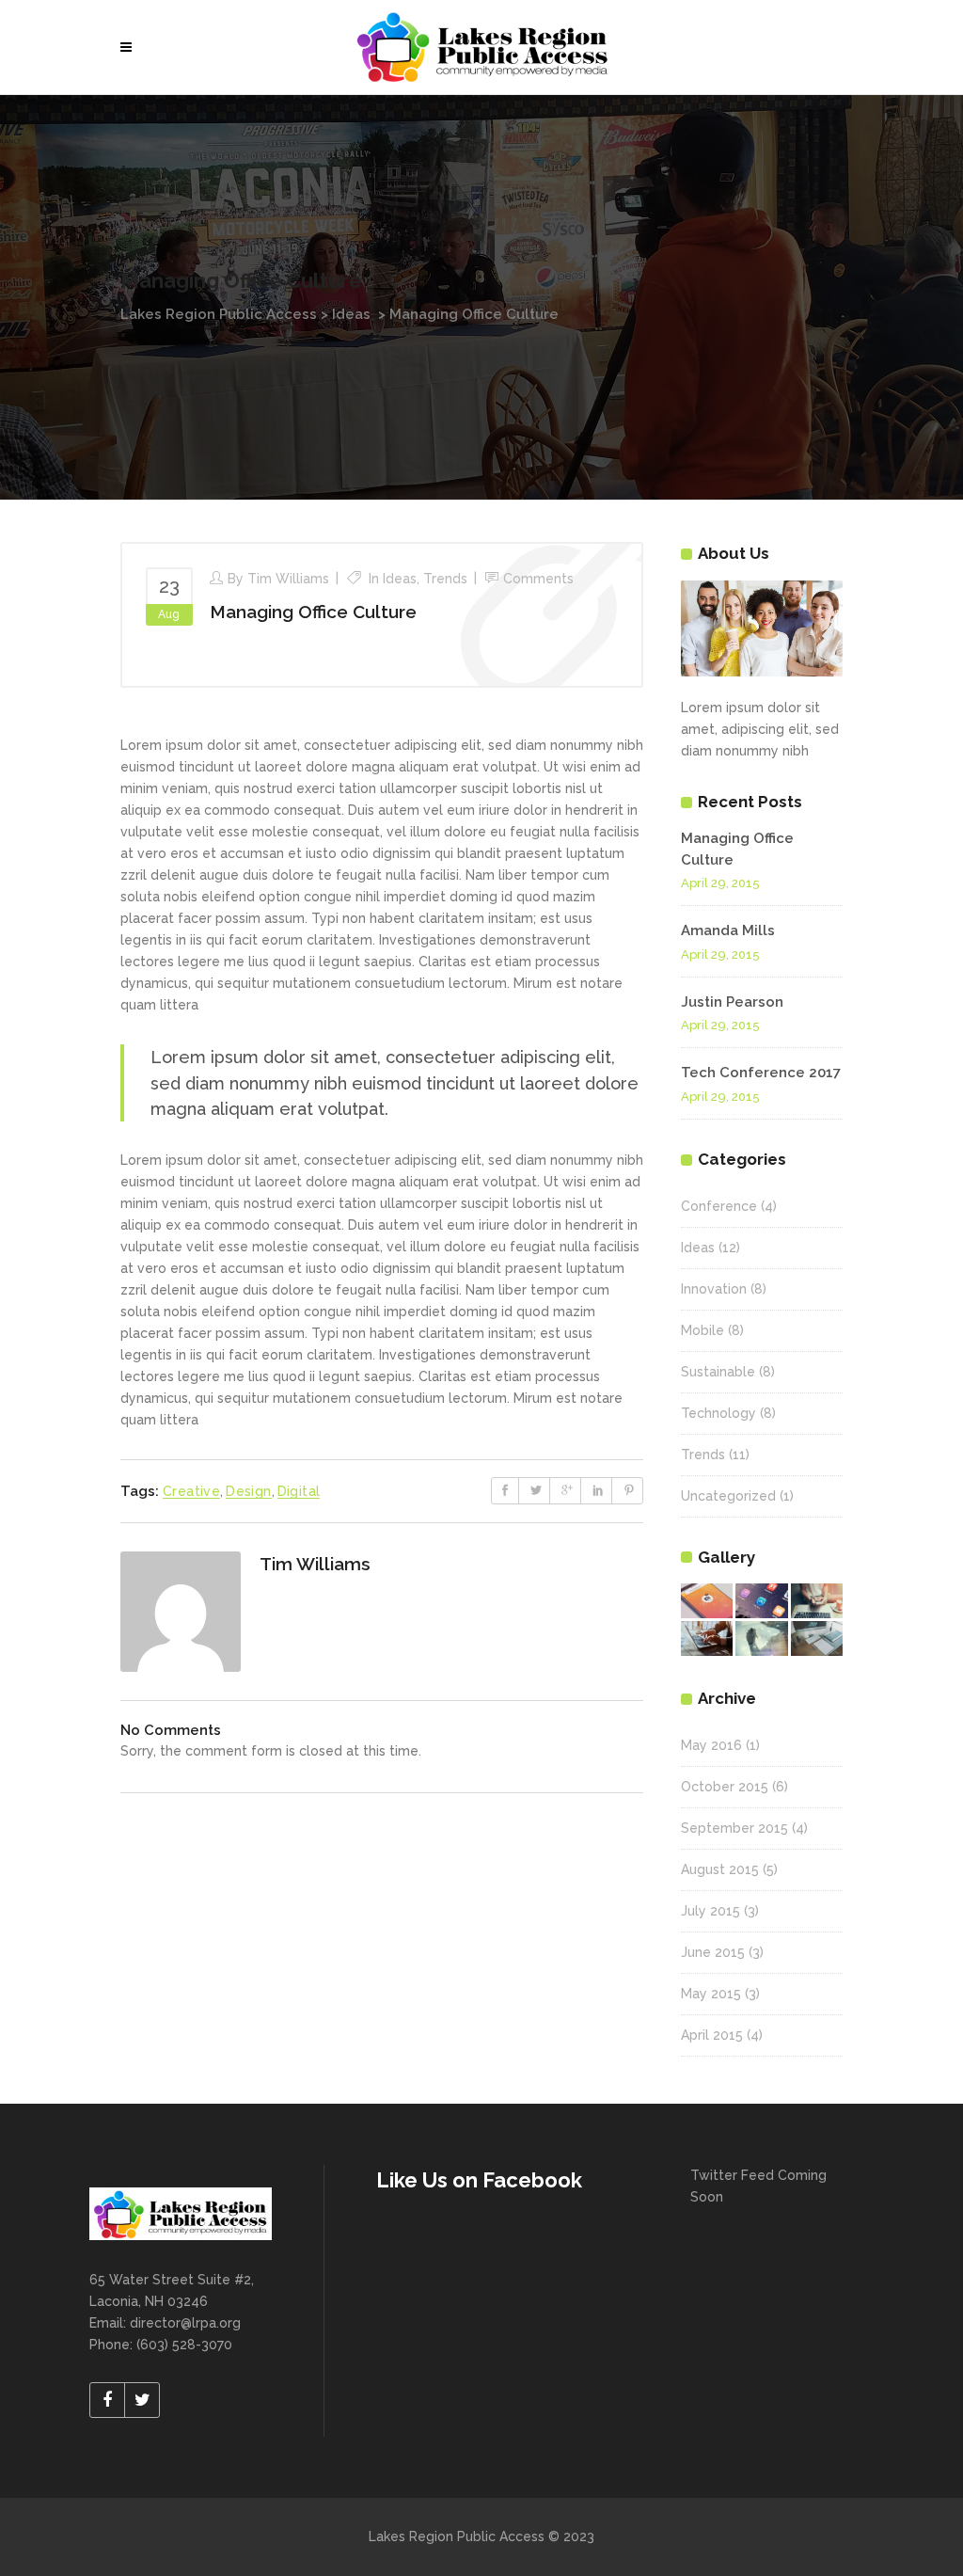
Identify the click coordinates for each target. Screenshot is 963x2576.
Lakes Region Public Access (219, 314)
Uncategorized (728, 1496)
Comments (538, 579)
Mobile (703, 1330)
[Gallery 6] (817, 1638)
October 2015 (725, 1787)
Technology (718, 1413)
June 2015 (713, 1952)
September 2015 (734, 1828)
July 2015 (710, 1911)
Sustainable (718, 1372)
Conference (719, 1206)
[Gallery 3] (817, 1601)
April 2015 (712, 2035)
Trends (445, 579)
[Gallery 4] (707, 1638)
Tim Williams (288, 579)
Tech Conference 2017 (761, 1073)
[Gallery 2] (761, 1601)
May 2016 (711, 1745)
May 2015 (711, 1994)
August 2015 (720, 1869)
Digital (299, 1491)
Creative (191, 1491)
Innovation (714, 1289)
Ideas (351, 314)
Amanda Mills (728, 930)
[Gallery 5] (761, 1638)
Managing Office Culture (313, 612)
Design (248, 1491)
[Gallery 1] (707, 1601)
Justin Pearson (732, 1002)
